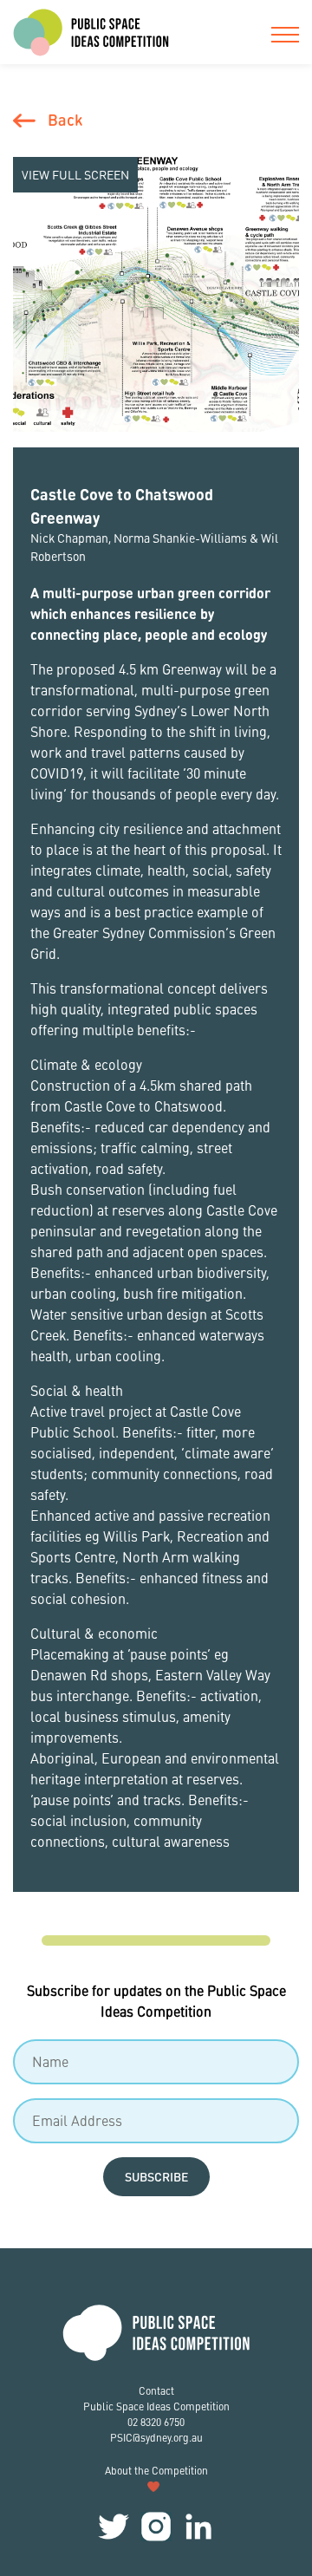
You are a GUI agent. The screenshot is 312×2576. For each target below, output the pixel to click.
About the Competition (156, 2471)
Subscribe (156, 2176)
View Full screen (75, 174)
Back (65, 119)
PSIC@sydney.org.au (156, 2438)
